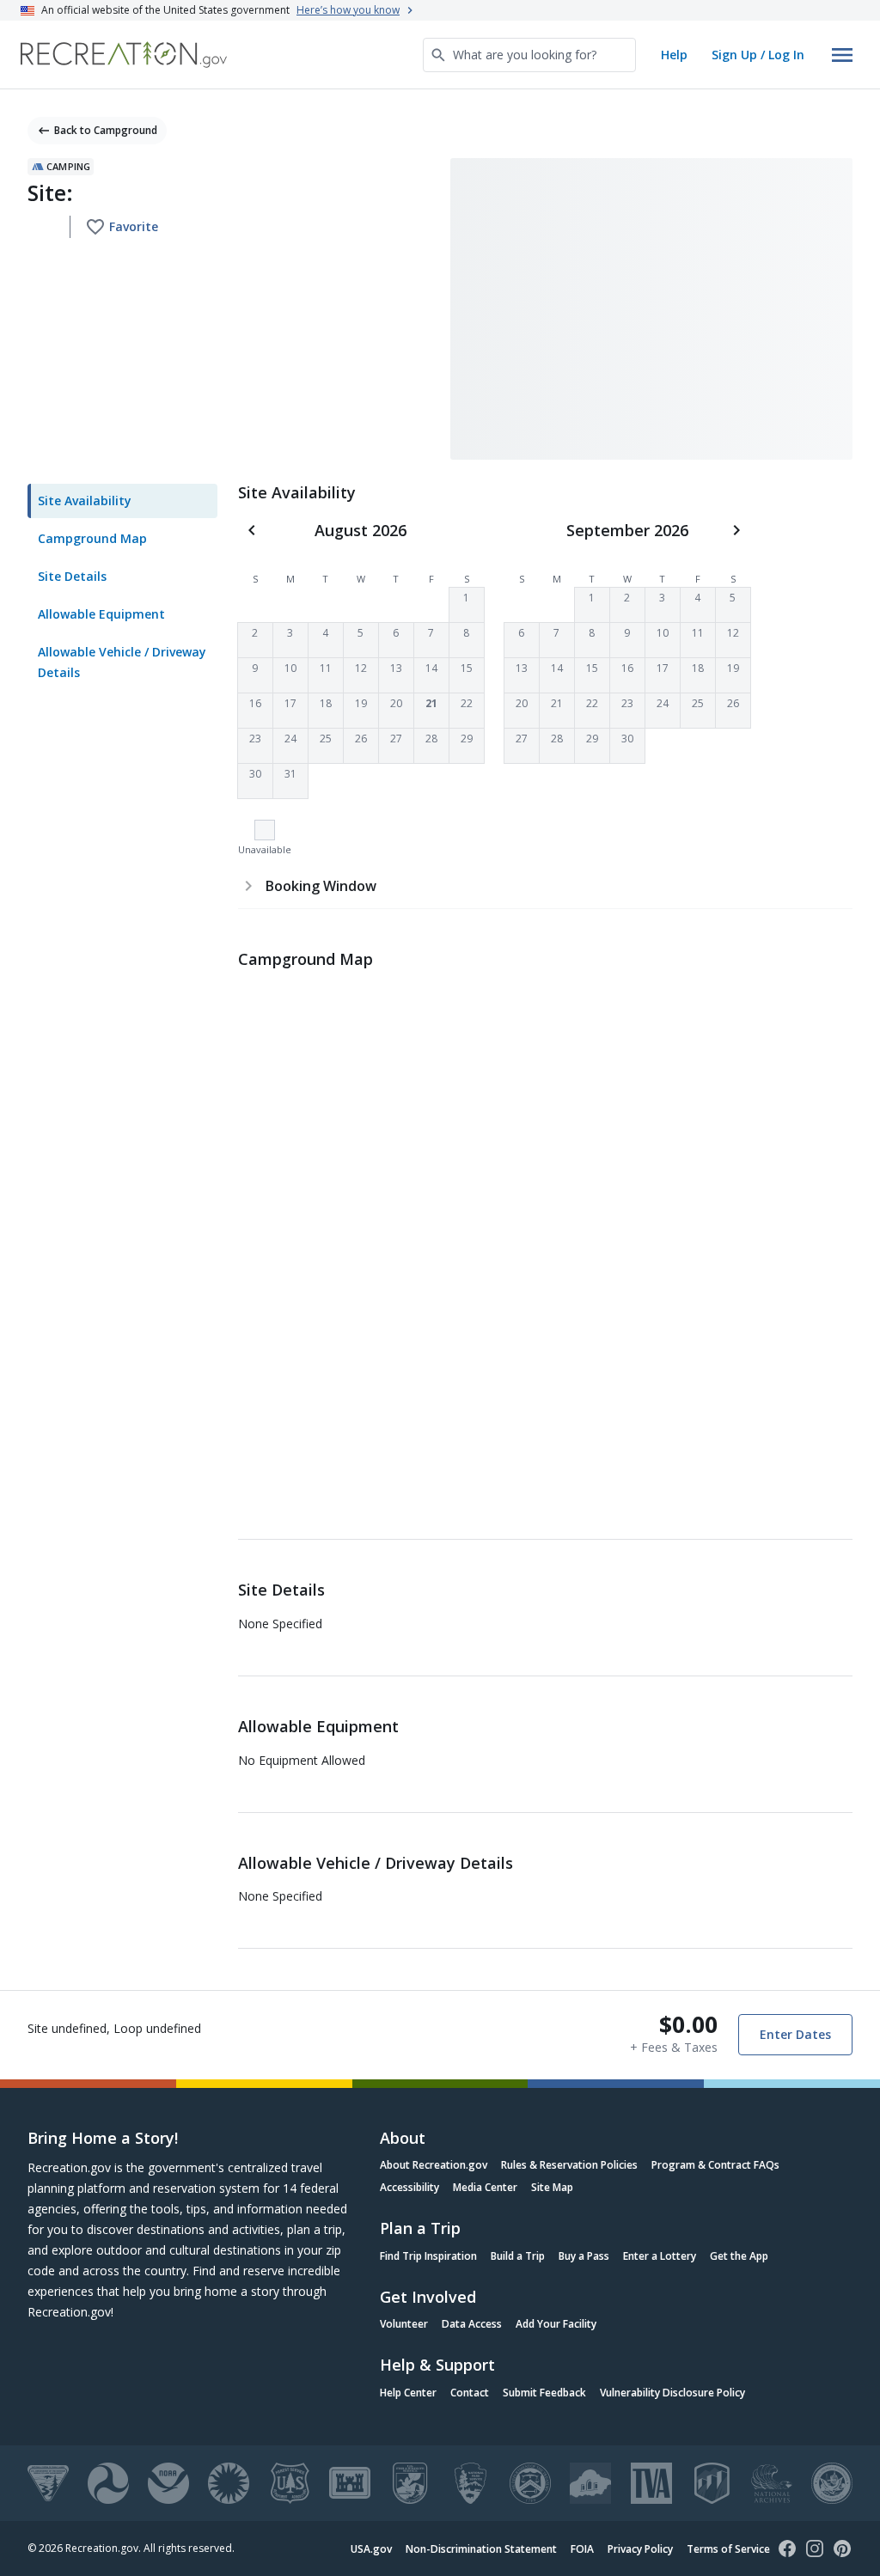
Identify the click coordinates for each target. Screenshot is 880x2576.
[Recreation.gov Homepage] (124, 55)
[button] (467, 605)
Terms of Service (728, 2549)
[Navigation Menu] (842, 55)
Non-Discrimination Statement (481, 2549)
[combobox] (529, 55)
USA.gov (371, 2549)
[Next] (736, 530)
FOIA (582, 2549)
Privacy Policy (640, 2549)
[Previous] (252, 530)
